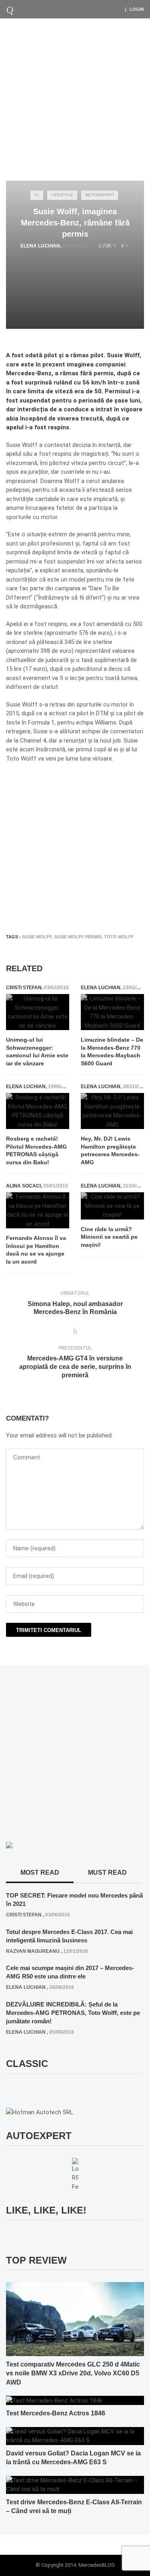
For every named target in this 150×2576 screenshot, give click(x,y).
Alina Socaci (23, 1186)
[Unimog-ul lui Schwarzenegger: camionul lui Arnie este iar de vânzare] (38, 1012)
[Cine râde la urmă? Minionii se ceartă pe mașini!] (112, 1206)
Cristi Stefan (24, 988)
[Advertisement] (75, 98)
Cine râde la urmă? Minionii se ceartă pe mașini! (109, 1237)
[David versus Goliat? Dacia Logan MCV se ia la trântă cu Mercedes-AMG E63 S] (75, 2435)
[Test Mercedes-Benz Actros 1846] (54, 2400)
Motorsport (100, 195)
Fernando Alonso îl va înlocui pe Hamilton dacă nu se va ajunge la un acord (36, 1250)
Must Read (107, 1873)
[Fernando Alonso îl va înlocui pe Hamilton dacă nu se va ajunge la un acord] (38, 1210)
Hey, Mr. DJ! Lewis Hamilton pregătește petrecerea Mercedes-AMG (110, 1150)
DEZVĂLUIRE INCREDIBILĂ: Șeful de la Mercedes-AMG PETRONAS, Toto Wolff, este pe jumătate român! (73, 2013)
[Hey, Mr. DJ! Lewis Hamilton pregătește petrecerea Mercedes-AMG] (112, 1111)
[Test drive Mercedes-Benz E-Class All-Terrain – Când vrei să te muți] (75, 2484)
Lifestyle (62, 195)
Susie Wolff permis (78, 937)
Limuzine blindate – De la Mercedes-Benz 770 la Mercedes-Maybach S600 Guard (112, 1052)
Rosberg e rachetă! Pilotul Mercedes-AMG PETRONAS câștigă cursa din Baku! (36, 1150)
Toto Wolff (119, 937)
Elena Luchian (40, 246)
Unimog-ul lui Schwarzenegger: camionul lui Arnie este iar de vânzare (37, 1052)
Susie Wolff (37, 937)
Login (137, 9)
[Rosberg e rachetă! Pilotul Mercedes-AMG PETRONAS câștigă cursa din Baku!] (38, 1111)
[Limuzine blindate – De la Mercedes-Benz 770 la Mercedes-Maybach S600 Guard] (112, 1012)
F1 (37, 195)
